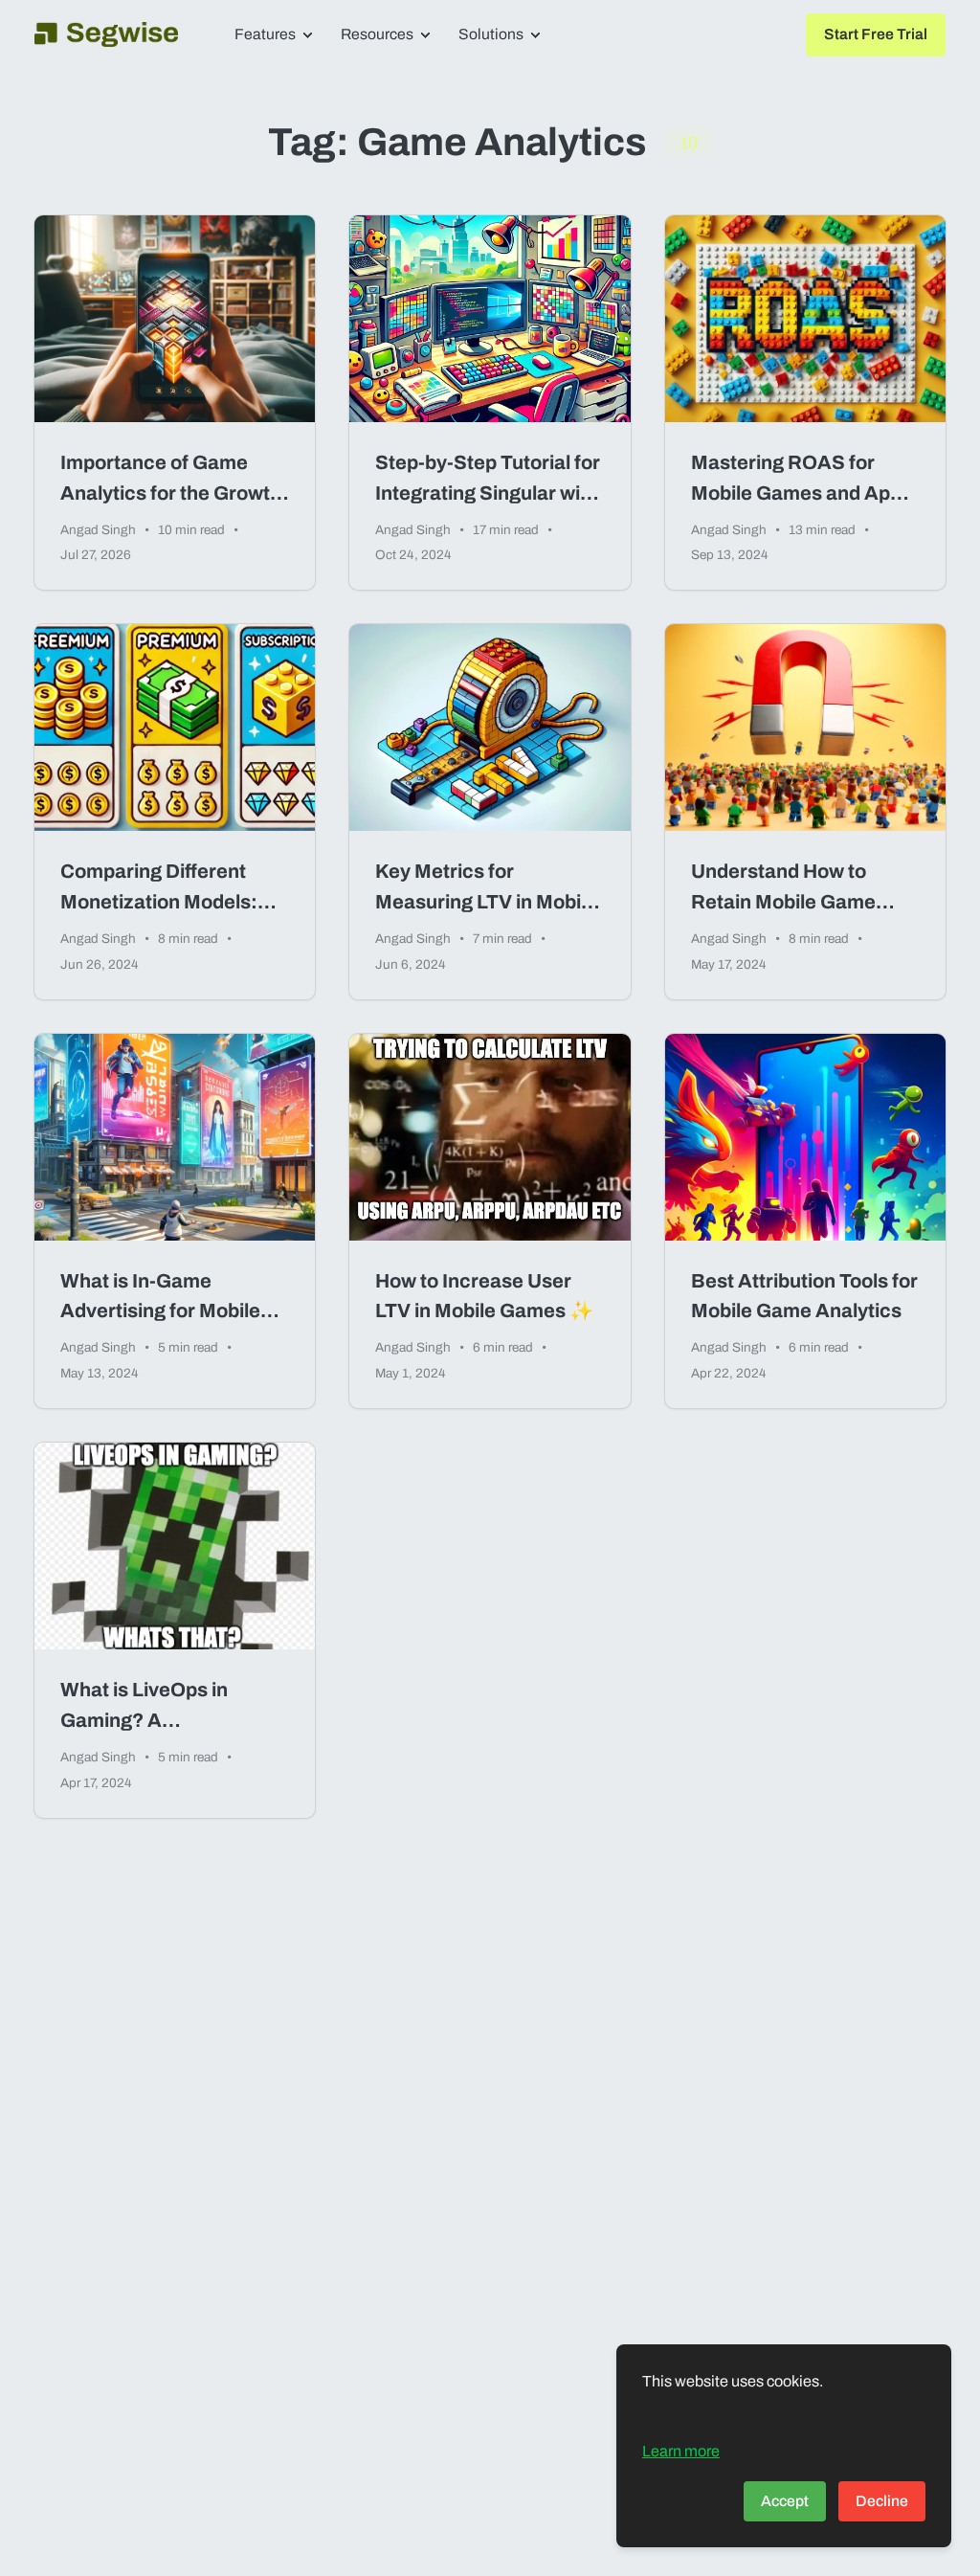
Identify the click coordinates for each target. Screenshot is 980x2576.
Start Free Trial (876, 34)
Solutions (491, 34)
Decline (882, 2501)
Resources (377, 34)
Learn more (681, 2451)
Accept (785, 2501)
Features (265, 34)
